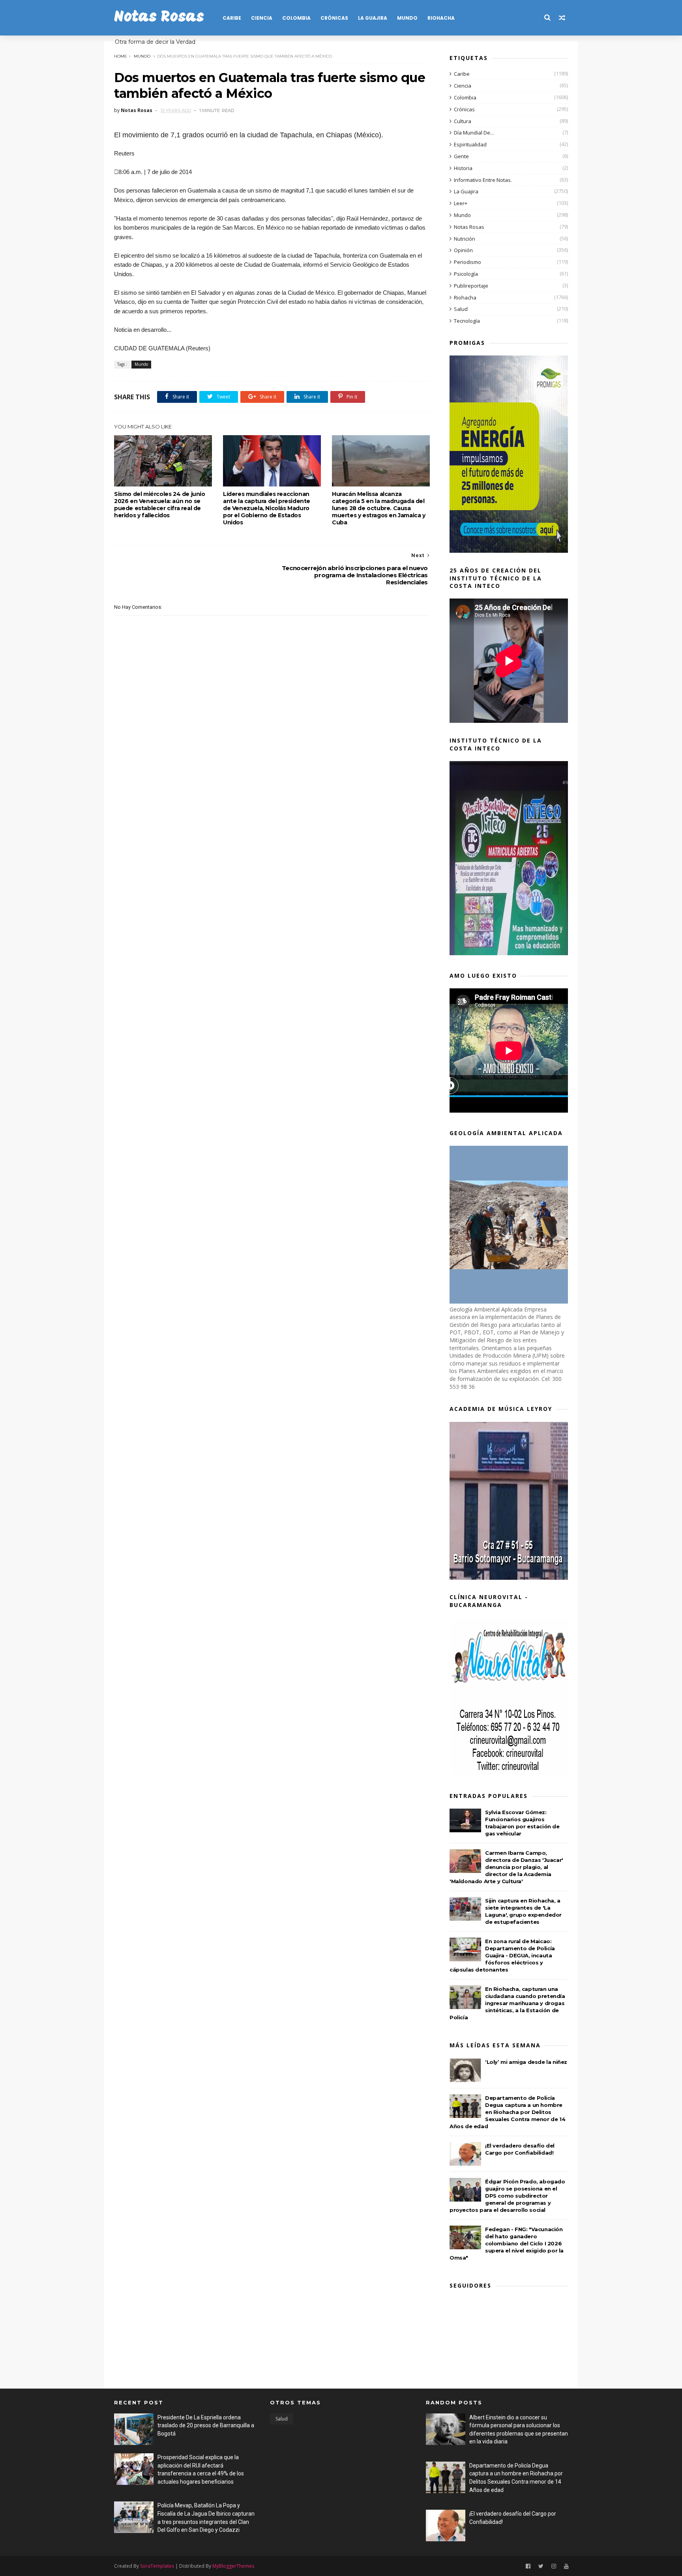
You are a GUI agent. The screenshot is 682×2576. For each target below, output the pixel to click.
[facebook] (528, 2566)
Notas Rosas (159, 18)
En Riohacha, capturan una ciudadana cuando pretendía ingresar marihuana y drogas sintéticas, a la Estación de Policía (507, 2003)
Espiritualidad (470, 144)
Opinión (463, 250)
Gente (461, 156)
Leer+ (461, 203)
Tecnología (467, 321)
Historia (463, 168)
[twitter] (541, 2566)
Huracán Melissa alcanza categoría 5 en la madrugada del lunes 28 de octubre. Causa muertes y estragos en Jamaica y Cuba (379, 508)
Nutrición (465, 239)
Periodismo (467, 262)
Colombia (296, 18)
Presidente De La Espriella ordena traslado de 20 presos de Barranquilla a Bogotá (206, 2425)
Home (121, 56)
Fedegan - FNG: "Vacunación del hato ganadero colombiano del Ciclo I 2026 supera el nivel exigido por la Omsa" (507, 2243)
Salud (461, 309)
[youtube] (566, 2566)
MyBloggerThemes (233, 2566)
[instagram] (554, 2566)
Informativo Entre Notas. (483, 180)
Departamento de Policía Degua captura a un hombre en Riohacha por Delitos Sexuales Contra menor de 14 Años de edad (507, 2112)
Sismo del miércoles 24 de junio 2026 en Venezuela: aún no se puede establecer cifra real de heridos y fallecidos (160, 505)
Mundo (407, 18)
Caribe (232, 18)
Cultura (463, 121)
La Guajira (373, 18)
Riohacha (441, 18)
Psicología (466, 274)
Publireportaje (471, 286)
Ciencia (262, 18)
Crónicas (334, 18)
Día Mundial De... (474, 133)
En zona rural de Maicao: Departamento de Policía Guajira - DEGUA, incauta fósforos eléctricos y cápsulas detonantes (502, 1955)
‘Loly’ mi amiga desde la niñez (526, 2062)
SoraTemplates (157, 2566)
